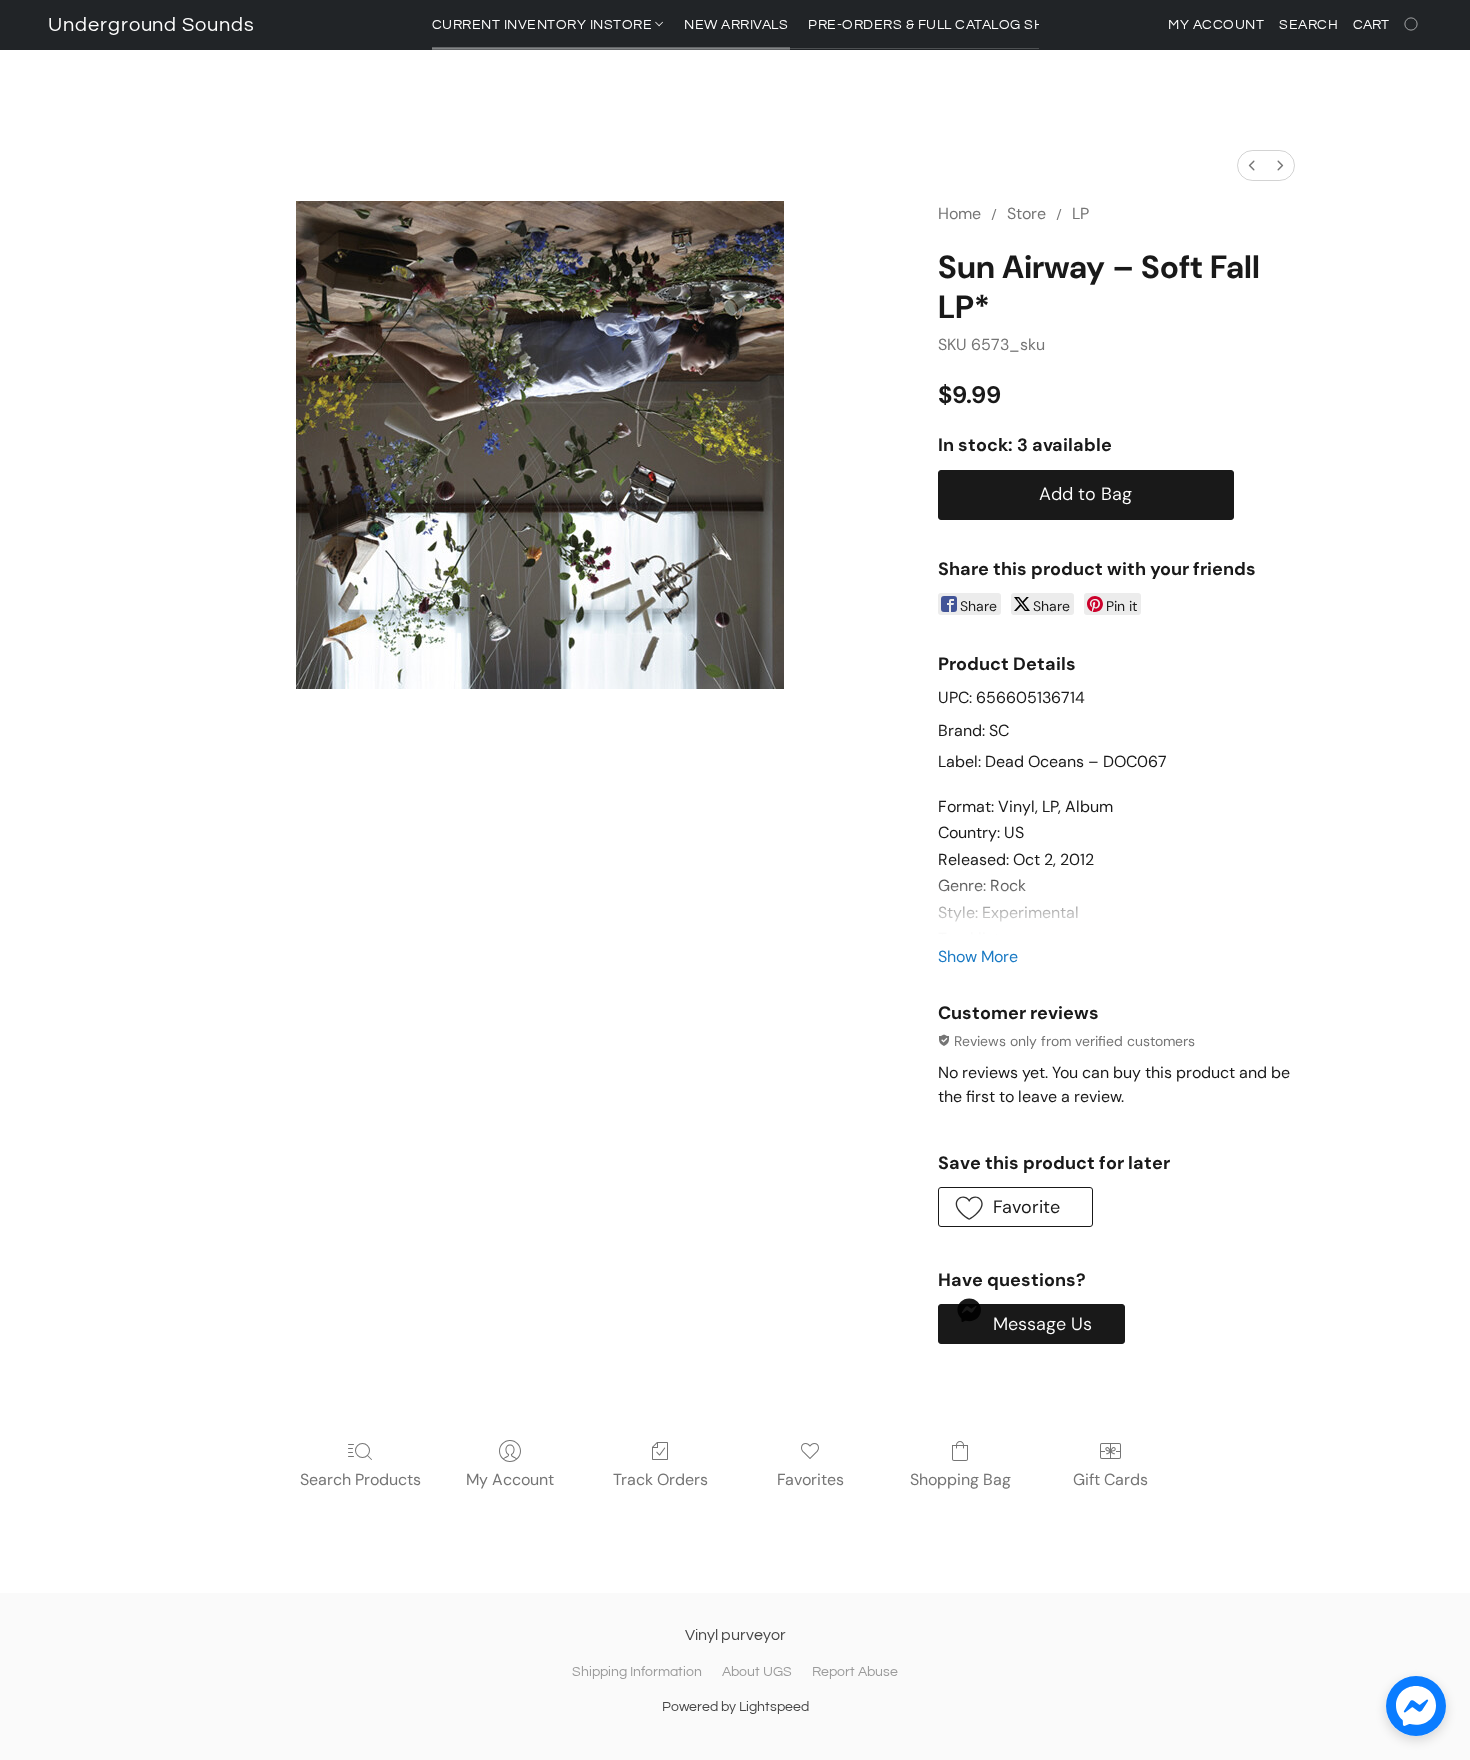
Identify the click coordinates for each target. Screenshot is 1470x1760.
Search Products (360, 1479)
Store (1026, 213)
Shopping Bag (960, 1479)
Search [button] (1308, 25)
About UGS (757, 1672)
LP (1080, 213)
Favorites (810, 1479)
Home (959, 213)
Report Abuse (855, 1672)
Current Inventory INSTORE (544, 25)
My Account (510, 1479)
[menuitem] (1252, 165)
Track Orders (660, 1479)
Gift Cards (1110, 1479)
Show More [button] (978, 956)
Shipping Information (637, 1672)
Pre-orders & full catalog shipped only (968, 25)
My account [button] (1216, 25)
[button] (151, 25)
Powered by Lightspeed (735, 1707)
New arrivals (736, 25)
